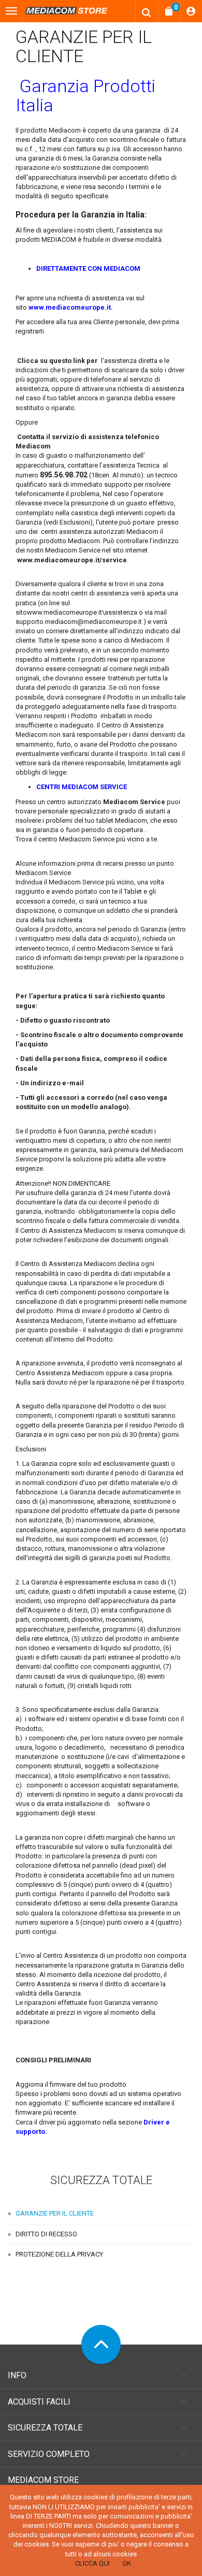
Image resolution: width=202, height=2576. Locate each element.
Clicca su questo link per (57, 361)
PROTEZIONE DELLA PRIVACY (59, 2254)
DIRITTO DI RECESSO (46, 2234)
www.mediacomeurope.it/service (72, 560)
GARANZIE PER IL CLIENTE (55, 2213)
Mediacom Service (134, 802)
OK (127, 2563)
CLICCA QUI (92, 2563)
